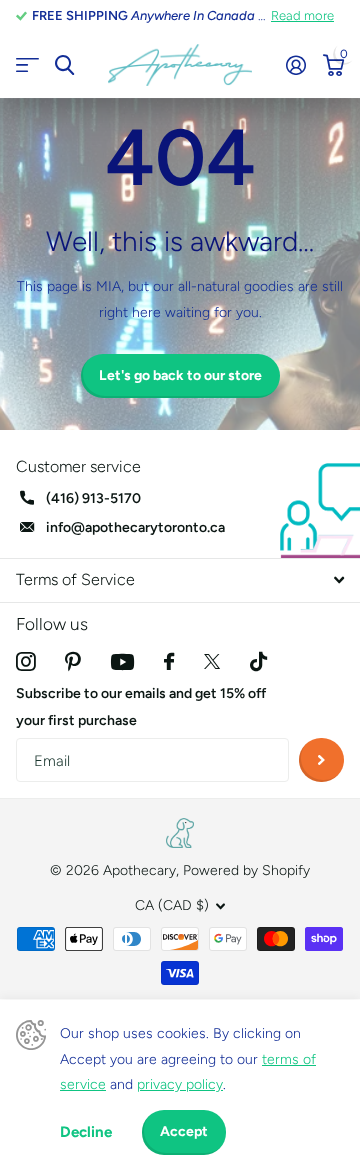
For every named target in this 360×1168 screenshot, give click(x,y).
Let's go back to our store (180, 375)
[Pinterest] (73, 661)
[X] (212, 661)
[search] (64, 65)
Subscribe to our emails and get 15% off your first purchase (141, 707)
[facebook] (169, 661)
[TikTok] (258, 661)
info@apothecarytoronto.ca (135, 527)
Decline (86, 1132)
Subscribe (321, 760)
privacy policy (180, 1084)
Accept (184, 1131)
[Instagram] (25, 661)
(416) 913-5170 (93, 498)
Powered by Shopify (246, 870)
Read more (302, 15)
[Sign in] (295, 65)
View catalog (27, 65)
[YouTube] (122, 662)
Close (180, 580)
